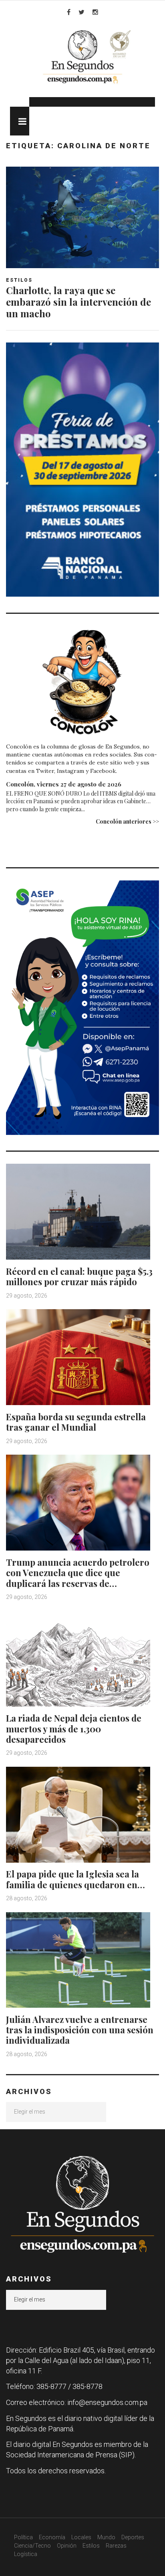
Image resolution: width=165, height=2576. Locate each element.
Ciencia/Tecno (32, 2546)
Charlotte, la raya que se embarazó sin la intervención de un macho (78, 302)
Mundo (106, 2537)
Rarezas (116, 2546)
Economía (52, 2537)
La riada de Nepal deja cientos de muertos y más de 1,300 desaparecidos (74, 1729)
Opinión (67, 2546)
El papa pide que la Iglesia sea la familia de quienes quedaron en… (75, 1879)
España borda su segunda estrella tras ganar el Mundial (76, 1422)
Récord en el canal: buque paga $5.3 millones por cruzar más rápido (79, 1276)
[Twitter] (81, 12)
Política (23, 2537)
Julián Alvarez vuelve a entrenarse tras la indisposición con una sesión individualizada (80, 2030)
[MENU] (20, 121)
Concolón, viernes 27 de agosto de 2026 (64, 784)
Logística (26, 2554)
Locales (81, 2537)
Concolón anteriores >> (127, 821)
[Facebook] (69, 12)
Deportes (133, 2537)
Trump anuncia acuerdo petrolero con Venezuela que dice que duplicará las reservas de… (78, 1573)
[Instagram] (95, 12)
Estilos (19, 280)
